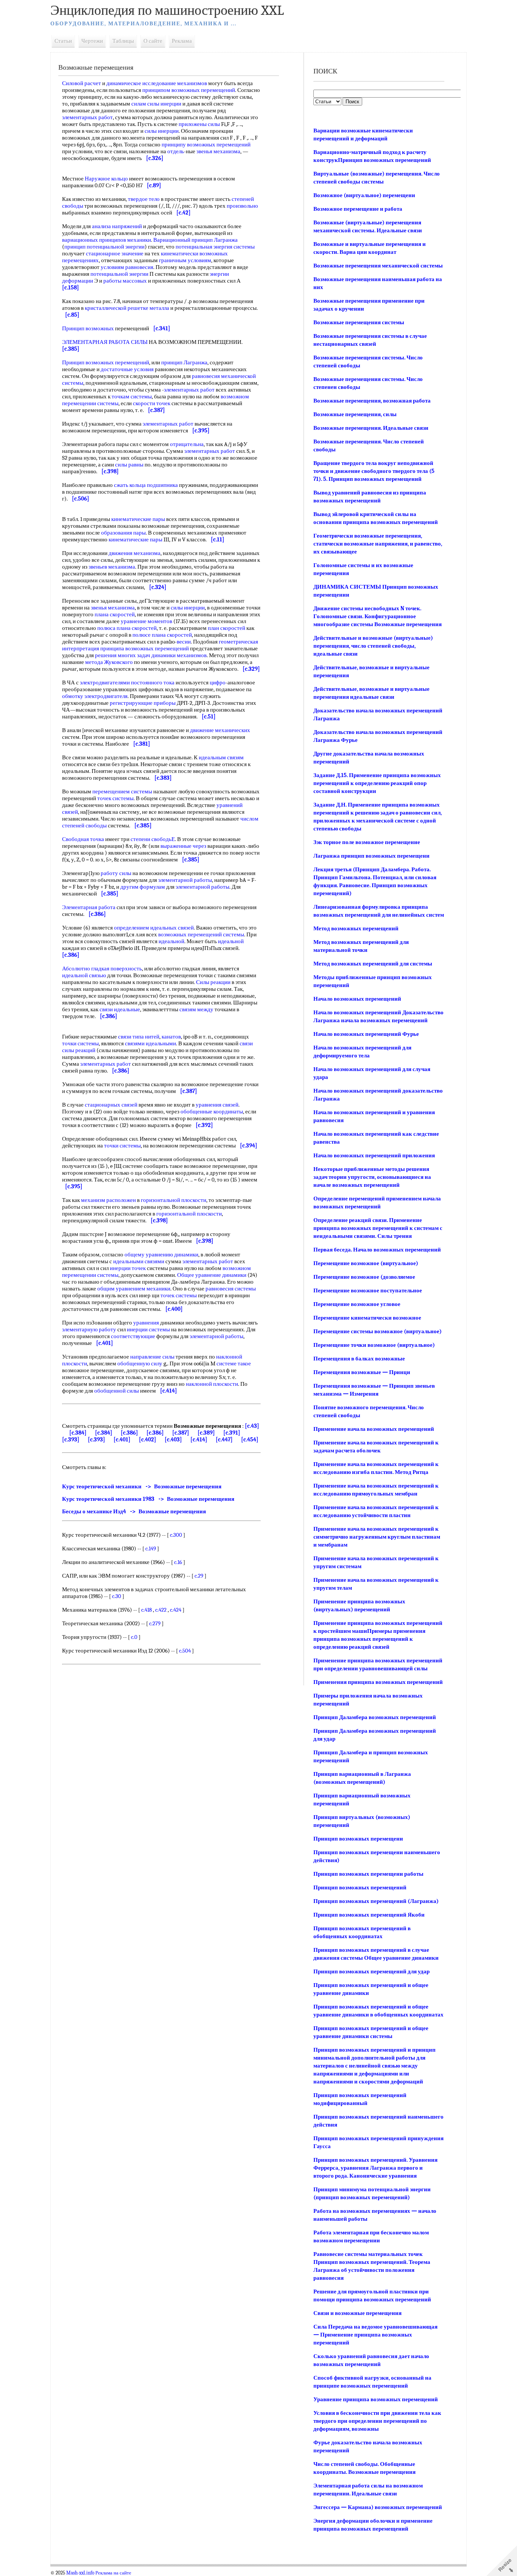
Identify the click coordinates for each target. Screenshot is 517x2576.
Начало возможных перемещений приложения (374, 1155)
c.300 (176, 1535)
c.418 (146, 1610)
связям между (196, 1009)
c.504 (185, 1651)
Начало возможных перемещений (357, 999)
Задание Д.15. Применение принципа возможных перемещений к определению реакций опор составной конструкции (377, 783)
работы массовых (125, 281)
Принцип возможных (88, 328)
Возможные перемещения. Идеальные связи (371, 428)
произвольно (242, 206)
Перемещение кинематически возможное (367, 1318)
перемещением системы (122, 791)
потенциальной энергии (119, 274)
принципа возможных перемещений (145, 648)
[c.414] (199, 1440)
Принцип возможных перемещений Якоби (369, 1915)
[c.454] (250, 1440)
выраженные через (183, 846)
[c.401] (122, 1440)
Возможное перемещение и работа (358, 209)
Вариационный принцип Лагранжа (195, 240)
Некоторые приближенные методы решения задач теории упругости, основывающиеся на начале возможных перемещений (372, 1177)
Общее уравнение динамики (212, 1275)
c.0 (134, 1637)
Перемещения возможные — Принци (362, 1372)
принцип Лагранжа (184, 362)
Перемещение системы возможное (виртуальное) (378, 1331)
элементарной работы (185, 880)
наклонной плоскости (212, 1384)
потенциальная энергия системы (215, 247)
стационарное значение (115, 253)
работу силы (116, 873)
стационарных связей (111, 1105)
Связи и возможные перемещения (357, 2313)
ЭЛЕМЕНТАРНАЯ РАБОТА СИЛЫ (105, 342)
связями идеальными (150, 1043)
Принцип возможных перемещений (106, 362)
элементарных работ (87, 117)
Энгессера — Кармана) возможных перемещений (378, 2507)
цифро (218, 682)
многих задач (134, 655)
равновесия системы (231, 1289)
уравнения (146, 1323)
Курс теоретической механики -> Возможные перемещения (142, 1486)
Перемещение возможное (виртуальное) (366, 1263)
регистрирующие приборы (143, 703)
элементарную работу (89, 1329)
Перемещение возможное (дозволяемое (364, 1277)
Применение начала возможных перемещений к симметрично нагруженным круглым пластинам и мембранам (377, 1537)
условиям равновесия (127, 267)
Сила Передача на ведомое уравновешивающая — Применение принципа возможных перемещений (375, 2335)
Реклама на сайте (113, 2573)
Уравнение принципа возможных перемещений (376, 2399)
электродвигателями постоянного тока (127, 682)
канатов (171, 1037)
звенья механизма (218, 151)
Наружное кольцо (106, 179)
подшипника (162, 485)
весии (184, 642)
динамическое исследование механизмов (157, 83)
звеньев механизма (112, 567)
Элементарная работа (89, 907)
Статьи (63, 41)
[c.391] (232, 1433)
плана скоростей (115, 614)
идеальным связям (221, 757)
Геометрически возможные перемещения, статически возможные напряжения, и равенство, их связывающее (378, 544)
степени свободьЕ (153, 839)
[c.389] (206, 1433)
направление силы (152, 1357)
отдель (176, 151)
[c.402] (148, 1440)
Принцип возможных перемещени (358, 1839)
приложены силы (199, 124)
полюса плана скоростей (127, 628)
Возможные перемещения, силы (355, 414)
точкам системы (132, 396)
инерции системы (148, 1329)
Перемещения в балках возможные (359, 1359)
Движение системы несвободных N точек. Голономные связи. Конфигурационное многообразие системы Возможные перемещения (378, 616)
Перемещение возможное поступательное (368, 1290)
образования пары (123, 533)
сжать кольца (130, 485)
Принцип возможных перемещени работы (368, 1874)
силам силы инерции (156, 104)
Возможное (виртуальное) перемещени (364, 195)
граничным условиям (185, 260)
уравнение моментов (146, 621)
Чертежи (92, 41)
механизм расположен (108, 1200)
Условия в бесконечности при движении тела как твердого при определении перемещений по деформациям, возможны (377, 2421)
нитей (152, 1037)
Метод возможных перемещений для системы (373, 964)
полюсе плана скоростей (162, 635)
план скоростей (227, 628)
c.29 (199, 1576)
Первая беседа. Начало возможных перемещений (377, 1250)
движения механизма (135, 553)
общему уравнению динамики (161, 1255)
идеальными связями (139, 1261)
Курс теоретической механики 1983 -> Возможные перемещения (148, 1499)
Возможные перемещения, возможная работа (372, 401)
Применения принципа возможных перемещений (378, 1682)
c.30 (117, 1596)
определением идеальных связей (154, 928)
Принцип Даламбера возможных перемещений (375, 1717)
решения (106, 655)
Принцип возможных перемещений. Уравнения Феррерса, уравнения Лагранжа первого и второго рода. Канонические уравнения (375, 2168)
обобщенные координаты (212, 1112)
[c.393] (71, 1440)
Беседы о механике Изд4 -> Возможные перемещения (134, 1511)
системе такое (234, 1363)
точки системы (80, 1043)
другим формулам (143, 887)
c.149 (151, 1548)
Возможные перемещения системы (359, 322)
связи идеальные (120, 1009)
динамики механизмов (179, 655)
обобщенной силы (117, 1391)
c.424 (176, 1610)
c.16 (178, 1562)
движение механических (220, 730)
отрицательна (187, 444)
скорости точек (152, 403)
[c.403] (173, 1440)
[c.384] (78, 1433)
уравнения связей (217, 1105)
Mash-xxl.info (80, 2573)
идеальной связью (84, 975)
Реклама (182, 41)
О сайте (153, 41)
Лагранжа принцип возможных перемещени (371, 856)
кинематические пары (138, 519)
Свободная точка (83, 839)
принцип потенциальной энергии (104, 247)
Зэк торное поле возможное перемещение (367, 842)
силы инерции (162, 131)
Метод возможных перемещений (356, 928)
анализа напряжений (117, 226)
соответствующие (133, 1336)
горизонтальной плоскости (174, 1200)
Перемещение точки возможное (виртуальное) (374, 1345)
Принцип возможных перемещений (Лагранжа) (376, 1901)
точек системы (115, 798)
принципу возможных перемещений (206, 145)
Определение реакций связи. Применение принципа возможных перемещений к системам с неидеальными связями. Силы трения (378, 1228)
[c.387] (181, 1433)
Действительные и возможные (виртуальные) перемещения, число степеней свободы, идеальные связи (373, 646)
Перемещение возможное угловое (357, 1304)
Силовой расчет (82, 83)
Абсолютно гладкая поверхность (102, 969)
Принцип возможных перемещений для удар (371, 1971)
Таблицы (123, 41)
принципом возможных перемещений (189, 90)
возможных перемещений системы (201, 934)
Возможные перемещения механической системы (378, 266)
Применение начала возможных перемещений (374, 1429)
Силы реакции (213, 982)
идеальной (171, 941)
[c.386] (129, 1433)
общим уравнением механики (134, 1289)
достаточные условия (127, 369)
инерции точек (128, 1268)
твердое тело (144, 199)
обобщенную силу (140, 1363)
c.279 (155, 1623)
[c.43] (252, 1426)
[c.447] (224, 1440)
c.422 (161, 1610)
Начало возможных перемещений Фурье (366, 1034)
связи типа (131, 1037)
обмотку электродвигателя (95, 696)
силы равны (129, 465)
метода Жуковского (109, 662)
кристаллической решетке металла (127, 308)
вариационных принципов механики (107, 240)
